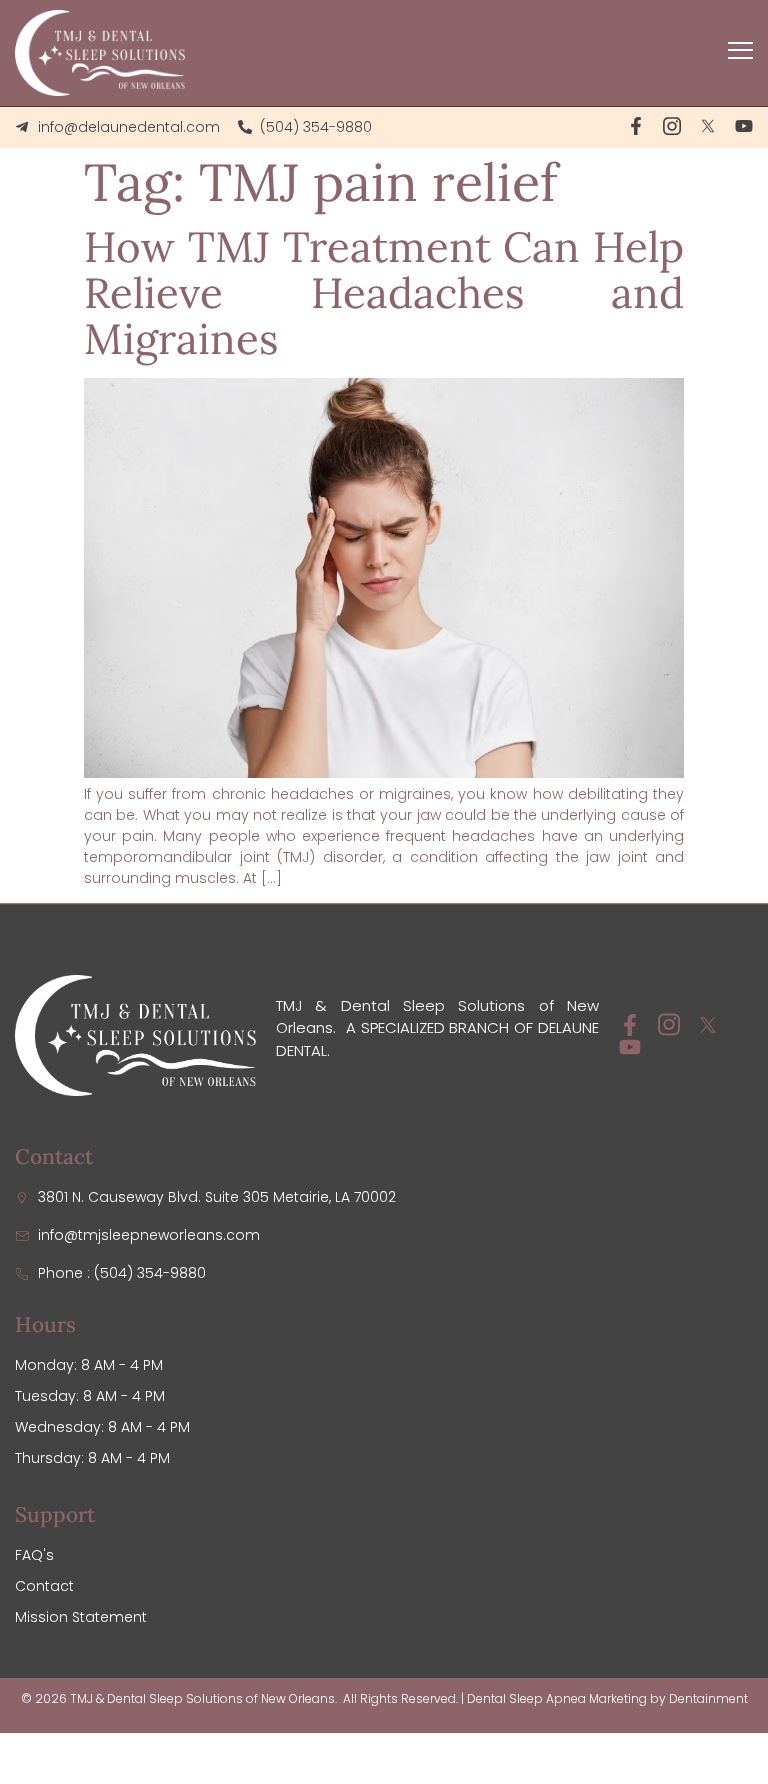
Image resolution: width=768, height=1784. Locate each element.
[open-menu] (740, 52)
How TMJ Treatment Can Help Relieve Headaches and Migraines (384, 293)
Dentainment (708, 1698)
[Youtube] (744, 126)
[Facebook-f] (636, 126)
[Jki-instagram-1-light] (672, 126)
